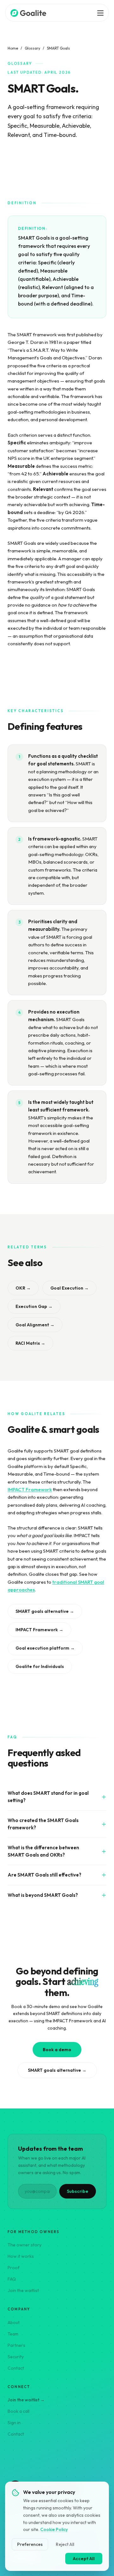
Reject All (65, 2544)
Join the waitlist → (26, 2400)
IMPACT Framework (30, 1489)
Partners (16, 2345)
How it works (21, 2256)
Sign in (14, 2423)
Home (13, 48)
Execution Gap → (34, 1306)
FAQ (12, 2279)
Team (13, 2334)
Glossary (32, 48)
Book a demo (57, 2050)
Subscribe (78, 2191)
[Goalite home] (29, 13)
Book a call (19, 2411)
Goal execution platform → (45, 1648)
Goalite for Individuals (40, 1666)
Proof (14, 2268)
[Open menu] (100, 13)
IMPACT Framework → (39, 1630)
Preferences (30, 2544)
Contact (16, 2368)
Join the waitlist (23, 2290)
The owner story (25, 2245)
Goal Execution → (70, 1288)
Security (16, 2357)
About (14, 2322)
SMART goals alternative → (45, 1611)
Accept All (84, 2559)
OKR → (23, 1288)
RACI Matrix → (30, 1343)
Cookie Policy (54, 2529)
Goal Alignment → (35, 1325)
